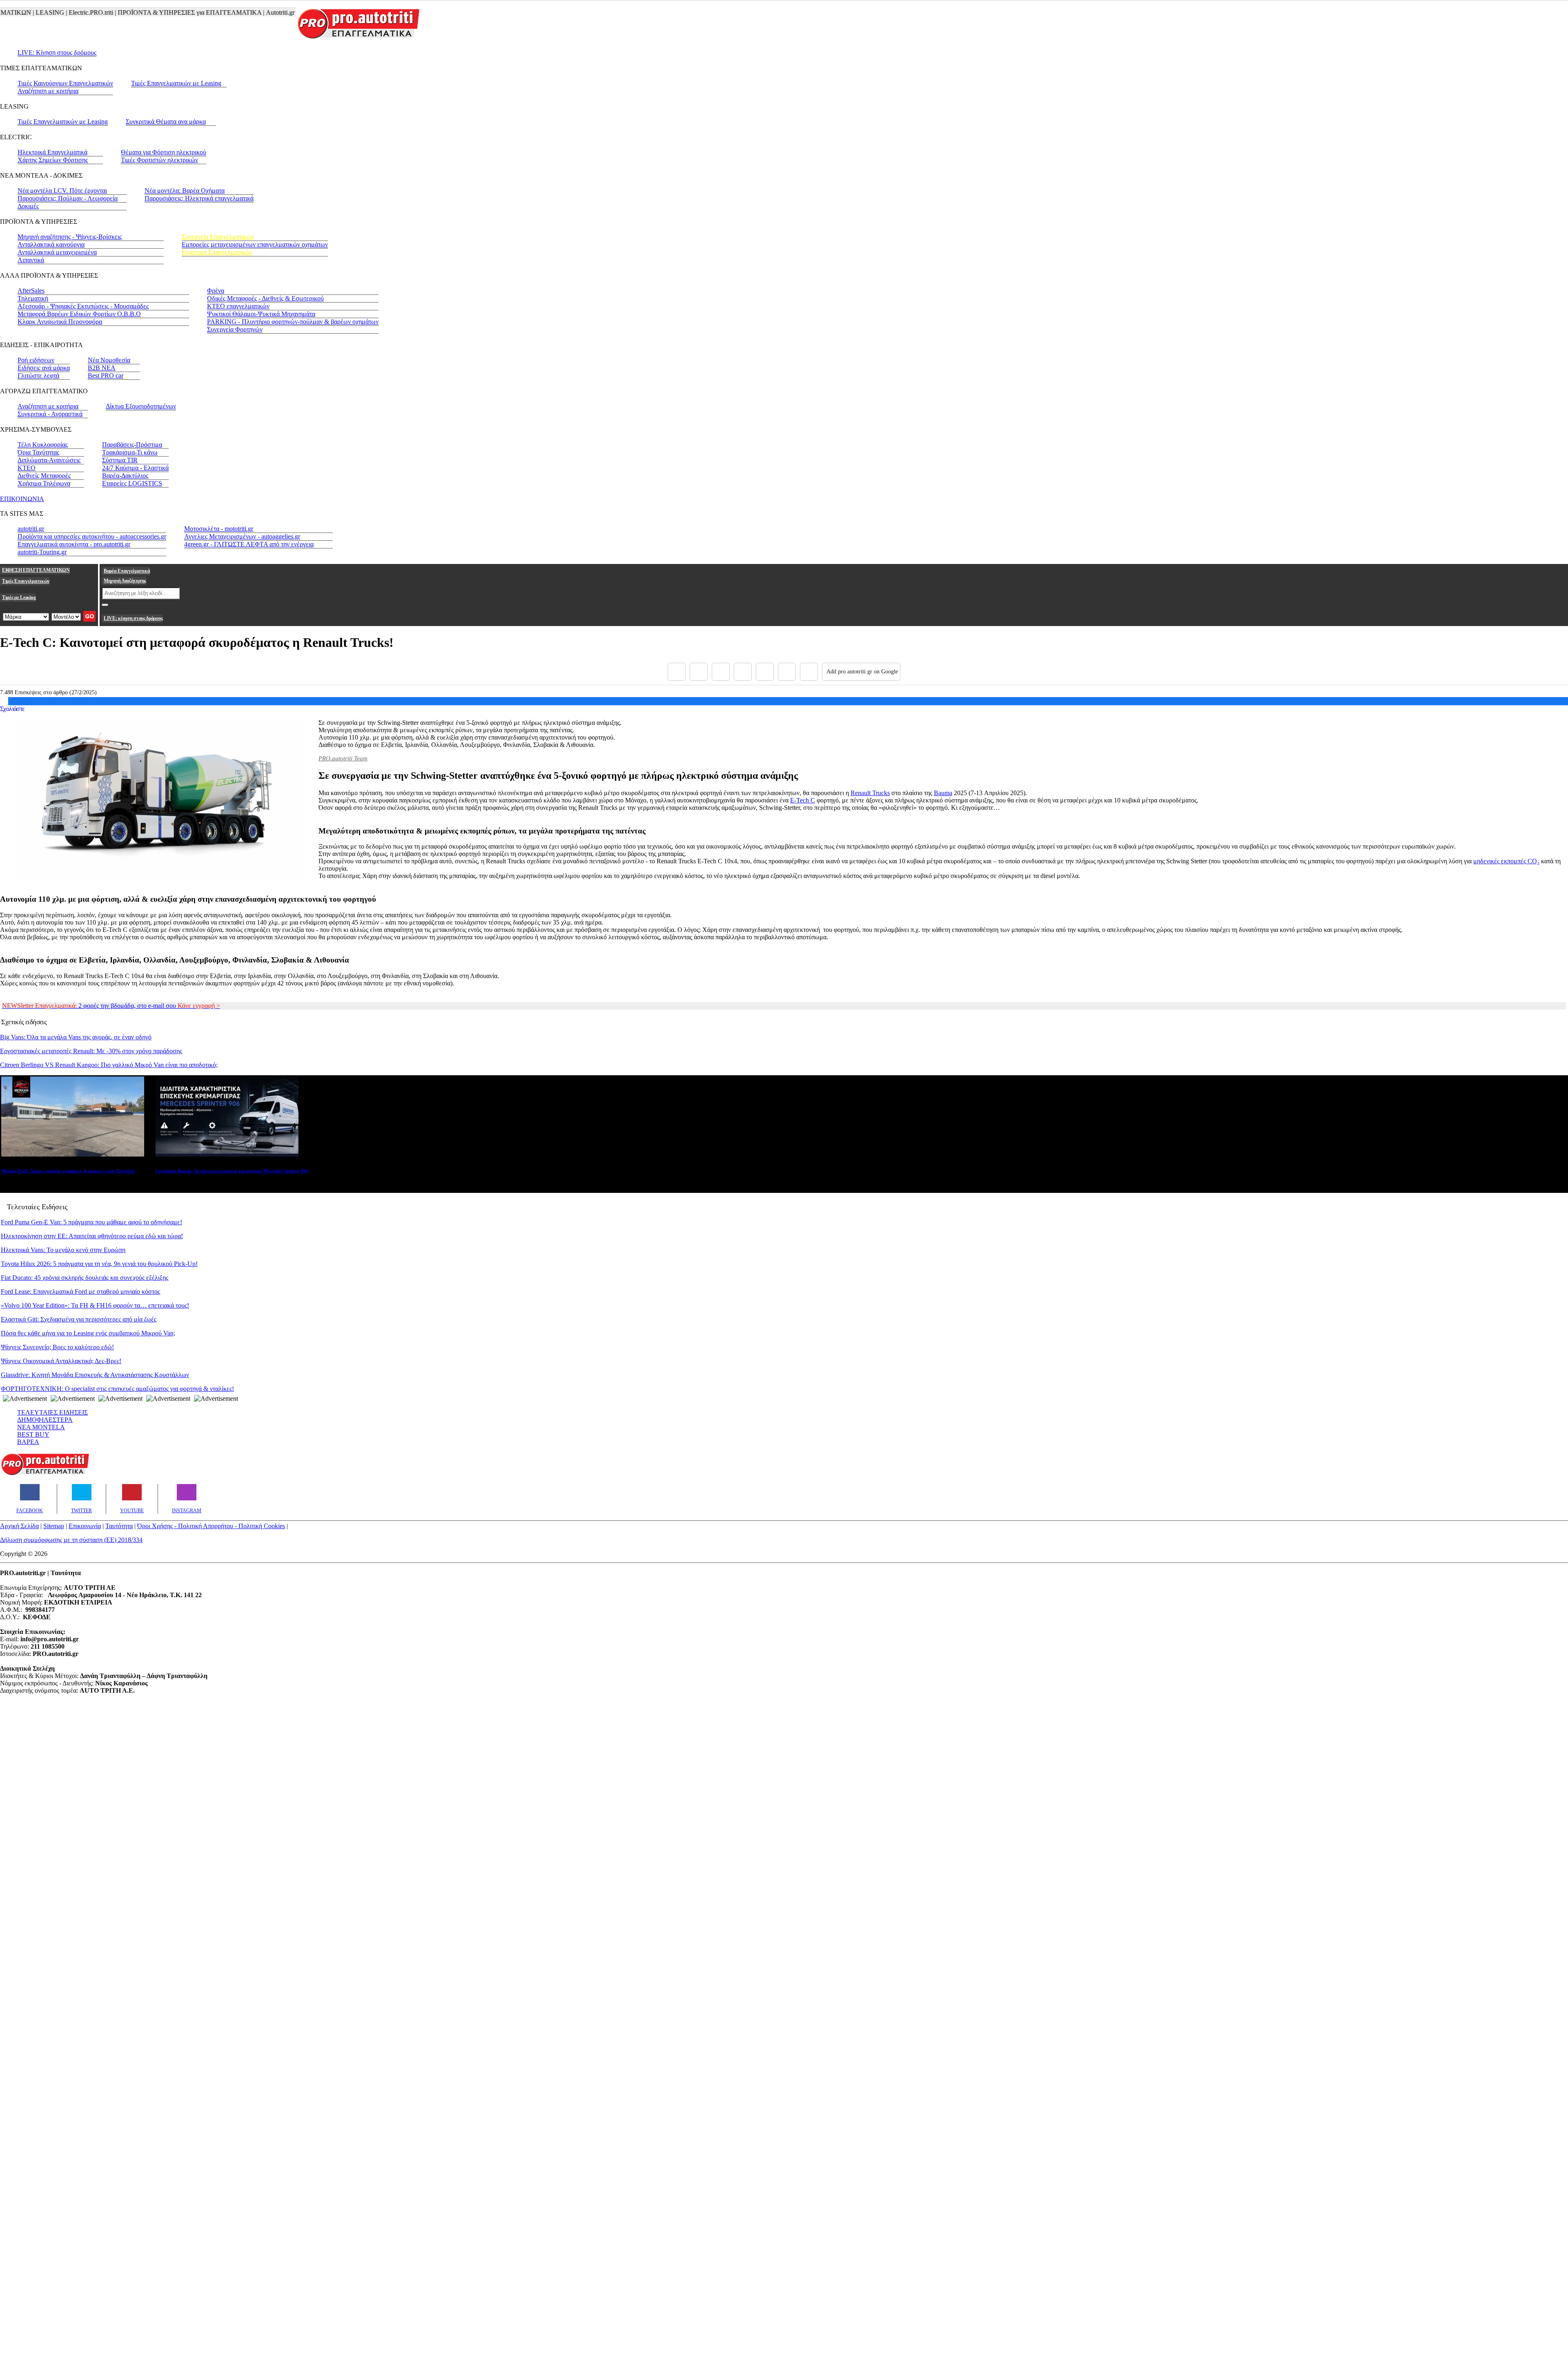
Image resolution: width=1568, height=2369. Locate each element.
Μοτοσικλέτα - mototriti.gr (219, 529)
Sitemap (54, 1526)
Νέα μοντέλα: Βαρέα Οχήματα (185, 191)
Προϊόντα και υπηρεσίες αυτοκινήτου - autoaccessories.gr (92, 536)
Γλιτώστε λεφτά (38, 376)
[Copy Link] (809, 672)
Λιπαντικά (31, 260)
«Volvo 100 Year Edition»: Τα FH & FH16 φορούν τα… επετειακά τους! (95, 1305)
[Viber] (743, 672)
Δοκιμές (28, 206)
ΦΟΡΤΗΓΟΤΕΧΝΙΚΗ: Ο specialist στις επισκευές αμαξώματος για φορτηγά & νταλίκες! (117, 1389)
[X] (699, 672)
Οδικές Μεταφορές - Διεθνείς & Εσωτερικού (265, 298)
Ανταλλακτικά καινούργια (51, 244)
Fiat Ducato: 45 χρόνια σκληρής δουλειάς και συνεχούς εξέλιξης (85, 1278)
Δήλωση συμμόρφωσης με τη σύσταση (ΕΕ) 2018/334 (71, 1540)
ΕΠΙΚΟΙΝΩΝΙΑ (22, 499)
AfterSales (31, 291)
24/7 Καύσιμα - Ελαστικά (135, 468)
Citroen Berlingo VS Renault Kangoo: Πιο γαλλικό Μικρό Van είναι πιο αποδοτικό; (109, 1065)
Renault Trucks (870, 793)
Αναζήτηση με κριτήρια (48, 91)
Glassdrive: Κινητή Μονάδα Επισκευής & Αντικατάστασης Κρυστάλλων (95, 1375)
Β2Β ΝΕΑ (102, 368)
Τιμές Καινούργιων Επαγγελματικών (65, 83)
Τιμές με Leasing (19, 597)
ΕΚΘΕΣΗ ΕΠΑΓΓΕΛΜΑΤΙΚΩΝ (36, 570)
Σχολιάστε (12, 709)
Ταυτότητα (119, 1526)
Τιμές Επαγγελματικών (26, 581)
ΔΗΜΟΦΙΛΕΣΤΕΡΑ (45, 1420)
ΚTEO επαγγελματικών (238, 306)
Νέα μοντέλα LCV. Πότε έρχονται (62, 191)
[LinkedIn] (787, 672)
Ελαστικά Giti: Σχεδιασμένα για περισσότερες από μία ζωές (79, 1319)
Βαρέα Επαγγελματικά (127, 571)
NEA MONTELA (41, 1427)
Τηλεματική (33, 298)
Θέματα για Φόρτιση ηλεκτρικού (164, 152)
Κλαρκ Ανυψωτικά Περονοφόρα (60, 322)
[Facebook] (677, 672)
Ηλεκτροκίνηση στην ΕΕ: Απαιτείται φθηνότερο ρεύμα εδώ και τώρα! (92, 1236)
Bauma (943, 793)
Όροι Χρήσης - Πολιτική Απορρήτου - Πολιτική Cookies (211, 1526)
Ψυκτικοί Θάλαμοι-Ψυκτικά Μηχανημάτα (261, 314)
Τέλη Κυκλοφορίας (43, 445)
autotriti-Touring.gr (42, 552)
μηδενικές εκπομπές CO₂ (1506, 861)
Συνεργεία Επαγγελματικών (218, 237)
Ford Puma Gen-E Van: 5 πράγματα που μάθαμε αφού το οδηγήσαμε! (91, 1222)
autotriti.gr (31, 529)
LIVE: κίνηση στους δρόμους (133, 618)
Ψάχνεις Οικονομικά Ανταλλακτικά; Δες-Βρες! (61, 1361)
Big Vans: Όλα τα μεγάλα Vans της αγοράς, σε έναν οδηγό (76, 1037)
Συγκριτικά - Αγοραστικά (50, 414)
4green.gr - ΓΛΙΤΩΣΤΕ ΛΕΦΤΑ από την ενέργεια (249, 544)
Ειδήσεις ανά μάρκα (44, 368)
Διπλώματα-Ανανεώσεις (49, 460)
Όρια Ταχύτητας (38, 452)
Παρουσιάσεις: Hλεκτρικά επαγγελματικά (199, 198)
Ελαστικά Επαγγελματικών (217, 252)
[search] (105, 605)
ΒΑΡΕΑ (28, 1442)
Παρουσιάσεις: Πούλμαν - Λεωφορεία (68, 198)
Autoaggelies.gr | (289, 12)
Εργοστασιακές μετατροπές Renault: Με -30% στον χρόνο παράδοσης (91, 1051)
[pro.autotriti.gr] (45, 1474)
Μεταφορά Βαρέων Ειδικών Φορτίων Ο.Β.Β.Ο (79, 314)
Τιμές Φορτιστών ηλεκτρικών (159, 160)
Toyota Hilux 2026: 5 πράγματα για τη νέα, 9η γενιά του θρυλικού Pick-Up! (99, 1264)
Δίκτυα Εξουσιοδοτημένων (141, 406)
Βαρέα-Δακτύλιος (125, 476)
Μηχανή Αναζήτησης (125, 581)
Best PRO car (106, 376)
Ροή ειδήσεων (36, 360)
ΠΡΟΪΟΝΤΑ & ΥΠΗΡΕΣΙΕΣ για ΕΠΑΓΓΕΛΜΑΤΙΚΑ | (126, 12)
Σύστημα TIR (120, 460)
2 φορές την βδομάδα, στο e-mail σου (111, 1006)
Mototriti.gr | (250, 12)
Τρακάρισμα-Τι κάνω (130, 452)
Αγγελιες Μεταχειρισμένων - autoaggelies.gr (242, 536)
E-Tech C (803, 800)
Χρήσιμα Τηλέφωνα (44, 483)
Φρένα (216, 291)
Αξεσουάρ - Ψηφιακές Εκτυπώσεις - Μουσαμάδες (83, 306)
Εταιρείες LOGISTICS (132, 483)
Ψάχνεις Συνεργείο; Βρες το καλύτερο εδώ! (57, 1347)
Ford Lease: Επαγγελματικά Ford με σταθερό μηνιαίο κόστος (80, 1291)
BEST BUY (33, 1434)
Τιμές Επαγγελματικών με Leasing (176, 83)
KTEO (27, 468)
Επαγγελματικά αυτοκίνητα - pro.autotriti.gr (74, 544)
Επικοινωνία (85, 1526)
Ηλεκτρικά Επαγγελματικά (52, 152)
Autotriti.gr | (217, 12)
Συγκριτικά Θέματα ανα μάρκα (166, 121)
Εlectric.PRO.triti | (27, 12)
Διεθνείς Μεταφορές (44, 476)
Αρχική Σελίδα (19, 1526)
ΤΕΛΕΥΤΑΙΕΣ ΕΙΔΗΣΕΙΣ (52, 1412)
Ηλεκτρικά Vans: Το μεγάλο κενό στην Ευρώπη (63, 1250)
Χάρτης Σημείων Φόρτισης (53, 160)
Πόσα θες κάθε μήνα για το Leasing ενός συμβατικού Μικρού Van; (88, 1333)
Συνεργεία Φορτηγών (235, 329)
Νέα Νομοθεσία (109, 360)
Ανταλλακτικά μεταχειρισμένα (57, 252)
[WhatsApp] (765, 672)
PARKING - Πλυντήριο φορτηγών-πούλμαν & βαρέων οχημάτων (293, 322)
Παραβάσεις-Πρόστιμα (132, 445)
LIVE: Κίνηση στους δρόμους (57, 52)
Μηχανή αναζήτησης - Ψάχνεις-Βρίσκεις (70, 237)
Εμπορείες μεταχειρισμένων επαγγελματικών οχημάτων (255, 244)
